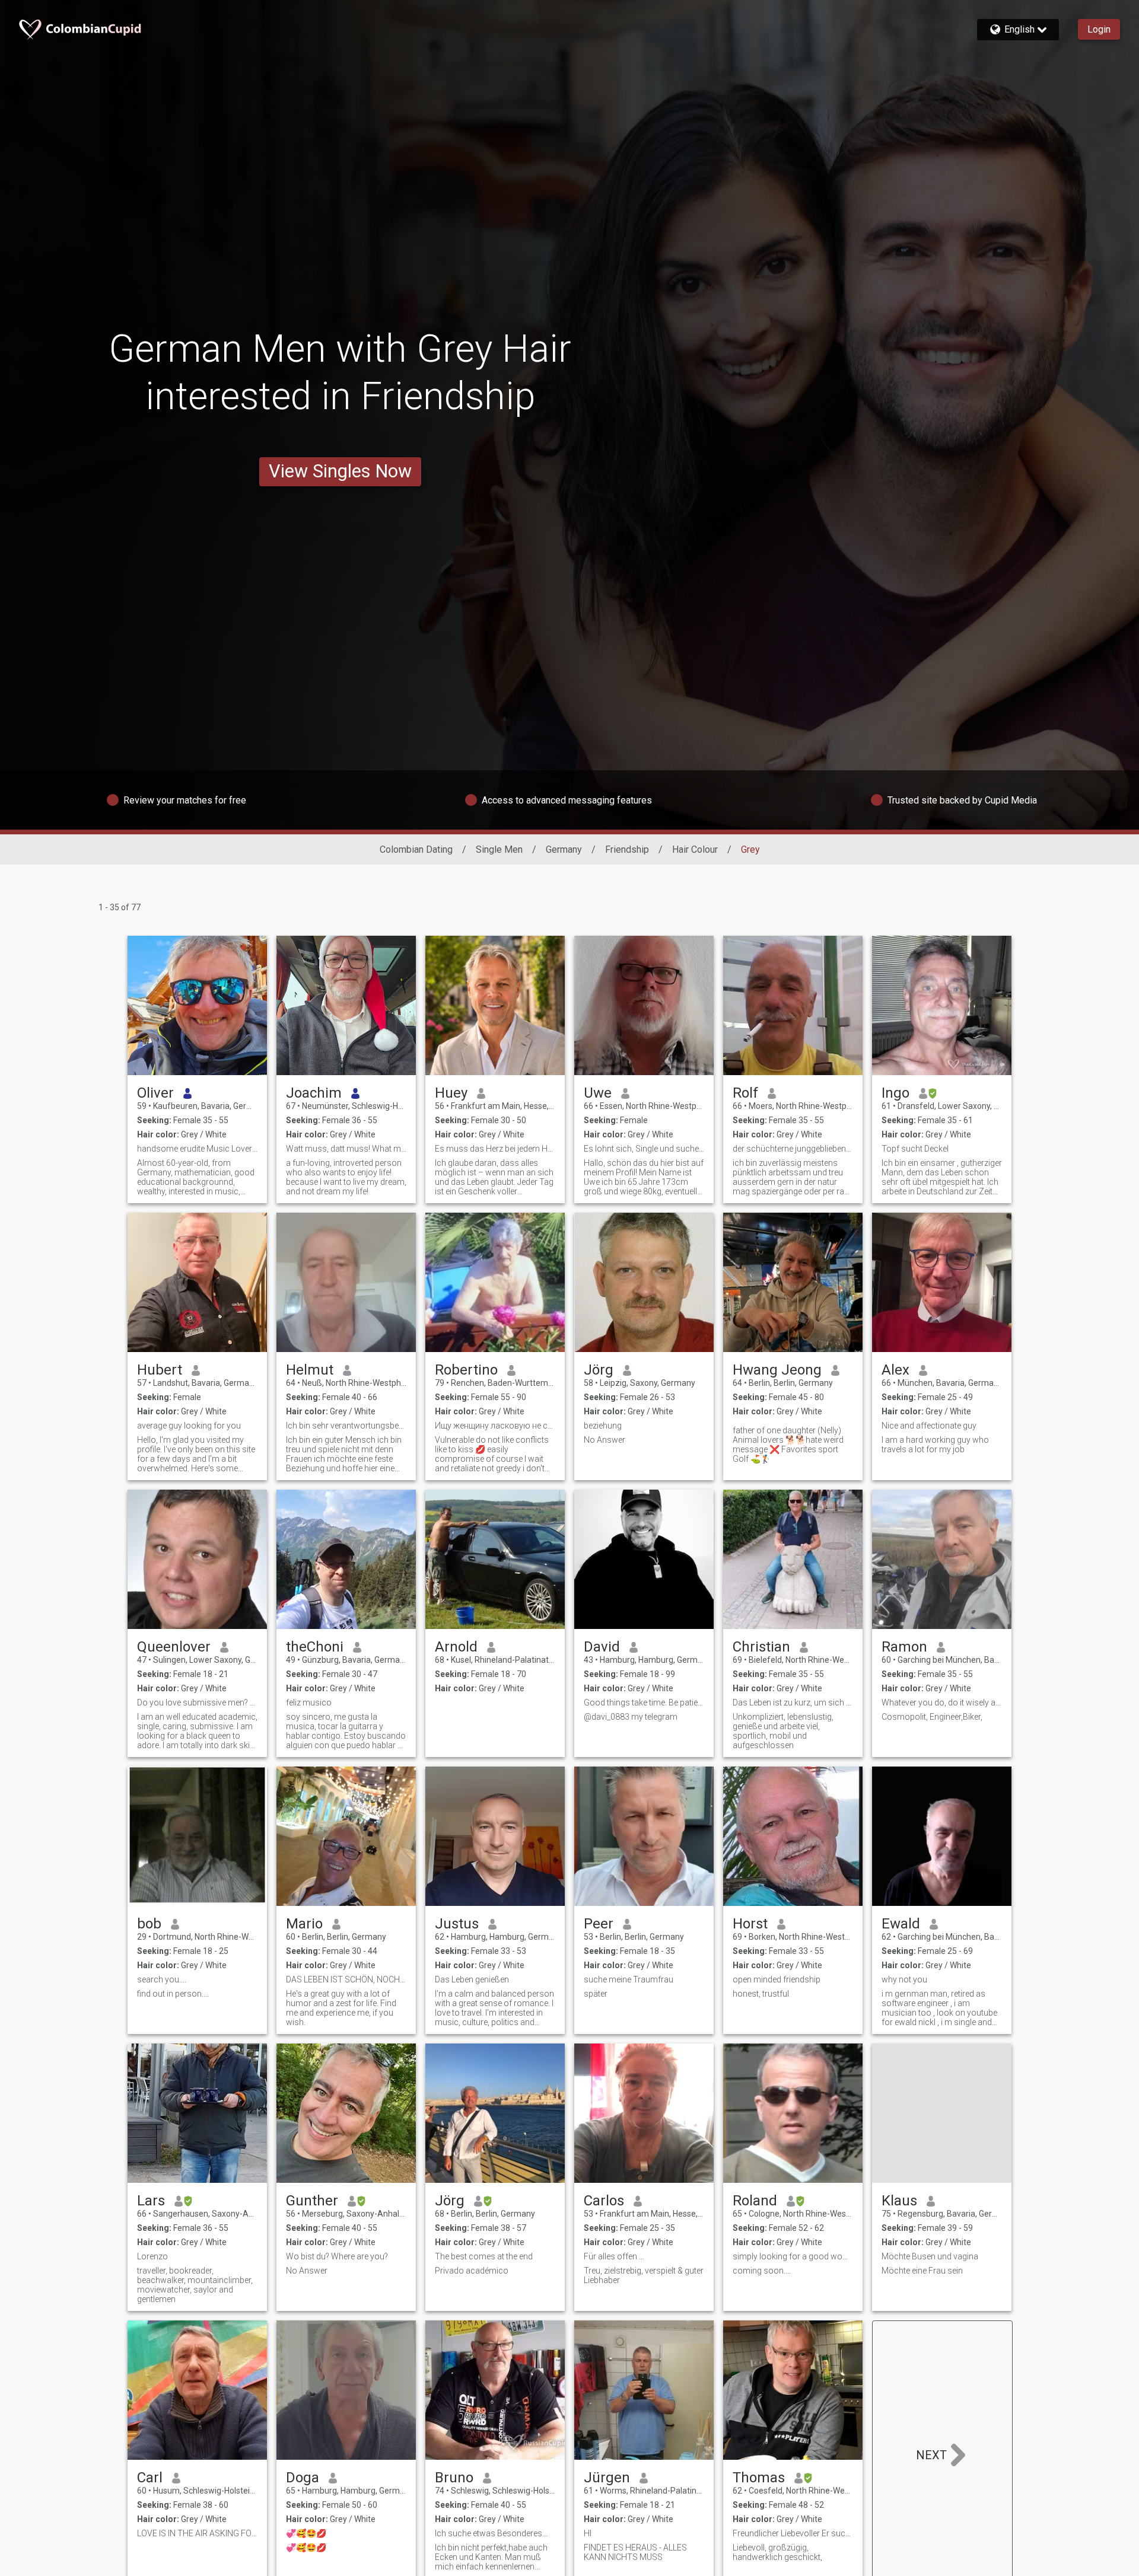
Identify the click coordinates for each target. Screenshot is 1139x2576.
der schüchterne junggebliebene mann (793, 1149)
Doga (303, 2478)
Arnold (456, 1647)
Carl (150, 2478)
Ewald (901, 1924)
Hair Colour (695, 849)
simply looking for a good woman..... (793, 2256)
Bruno (454, 2478)
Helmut (310, 1370)
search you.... (162, 1979)
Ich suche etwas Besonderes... (491, 2533)
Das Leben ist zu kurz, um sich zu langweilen (793, 1703)
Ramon (904, 1647)
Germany (564, 849)
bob (149, 1924)
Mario (304, 1924)
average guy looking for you (189, 1426)
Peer (599, 1924)
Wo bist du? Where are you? (337, 2256)
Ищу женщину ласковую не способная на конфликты (495, 1426)
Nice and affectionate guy (929, 1426)
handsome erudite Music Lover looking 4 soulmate (197, 1149)
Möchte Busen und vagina (930, 2256)
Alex (895, 1370)
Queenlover (174, 1647)
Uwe (598, 1093)
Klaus (899, 2201)
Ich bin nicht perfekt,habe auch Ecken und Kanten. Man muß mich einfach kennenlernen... (491, 2557)
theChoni (315, 1647)
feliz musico (309, 1703)
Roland (755, 2201)
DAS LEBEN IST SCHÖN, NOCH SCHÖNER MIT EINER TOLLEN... (346, 1979)
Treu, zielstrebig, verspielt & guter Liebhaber (644, 2275)
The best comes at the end (484, 2256)
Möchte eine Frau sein (922, 2271)
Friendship (627, 849)
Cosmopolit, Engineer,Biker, (932, 1717)
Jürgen (607, 2478)
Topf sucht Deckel (915, 1149)
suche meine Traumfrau (629, 1979)
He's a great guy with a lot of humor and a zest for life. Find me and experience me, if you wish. (341, 2008)
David (602, 1647)
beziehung (603, 1426)
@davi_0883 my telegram (631, 1717)
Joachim (314, 1093)
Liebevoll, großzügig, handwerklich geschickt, (777, 2552)
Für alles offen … (614, 2256)
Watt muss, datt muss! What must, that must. (346, 1149)
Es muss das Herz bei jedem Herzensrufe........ (495, 1149)
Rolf (745, 1093)
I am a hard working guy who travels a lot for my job (935, 1445)
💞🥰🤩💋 (306, 2533)
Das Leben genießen (472, 1979)
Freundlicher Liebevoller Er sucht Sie (793, 2533)
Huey (451, 1093)
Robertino (466, 1370)
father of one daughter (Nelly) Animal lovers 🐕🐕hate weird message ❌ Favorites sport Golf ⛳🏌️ (788, 1445)
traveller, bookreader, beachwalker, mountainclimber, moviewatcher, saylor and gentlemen (195, 2285)
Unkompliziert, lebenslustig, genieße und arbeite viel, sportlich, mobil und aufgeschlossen (783, 1731)
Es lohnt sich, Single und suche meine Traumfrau (644, 1149)
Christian (761, 1647)
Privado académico (472, 2271)
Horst (750, 1924)
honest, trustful (761, 1994)
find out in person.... (173, 1994)
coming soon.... (762, 2271)
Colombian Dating (416, 849)
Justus (457, 1924)
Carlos (604, 2201)
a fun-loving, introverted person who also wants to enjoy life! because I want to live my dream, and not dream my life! (346, 1177)
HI (588, 2533)
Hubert (160, 1370)
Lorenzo (152, 2256)
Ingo (895, 1093)
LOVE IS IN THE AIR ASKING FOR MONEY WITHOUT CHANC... (197, 2533)
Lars (151, 2201)
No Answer (605, 1440)
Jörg (599, 1370)
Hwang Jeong (777, 1370)
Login (1099, 29)
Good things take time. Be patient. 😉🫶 (644, 1703)
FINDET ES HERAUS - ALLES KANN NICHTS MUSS (635, 2552)
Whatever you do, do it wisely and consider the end (942, 1703)
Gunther (312, 2201)
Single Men (499, 849)
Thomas (759, 2478)
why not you (904, 1979)
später (596, 1994)
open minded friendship (777, 1979)
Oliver (155, 1093)
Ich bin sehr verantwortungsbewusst (346, 1426)
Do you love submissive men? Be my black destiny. (197, 1703)
